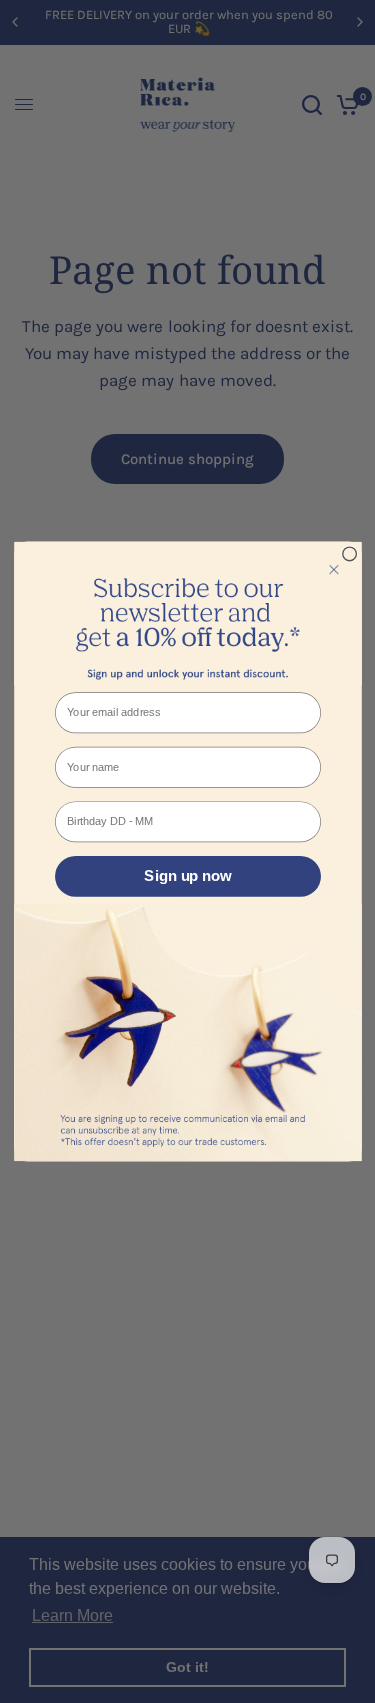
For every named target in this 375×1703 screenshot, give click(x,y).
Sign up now (187, 876)
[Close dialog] (349, 554)
